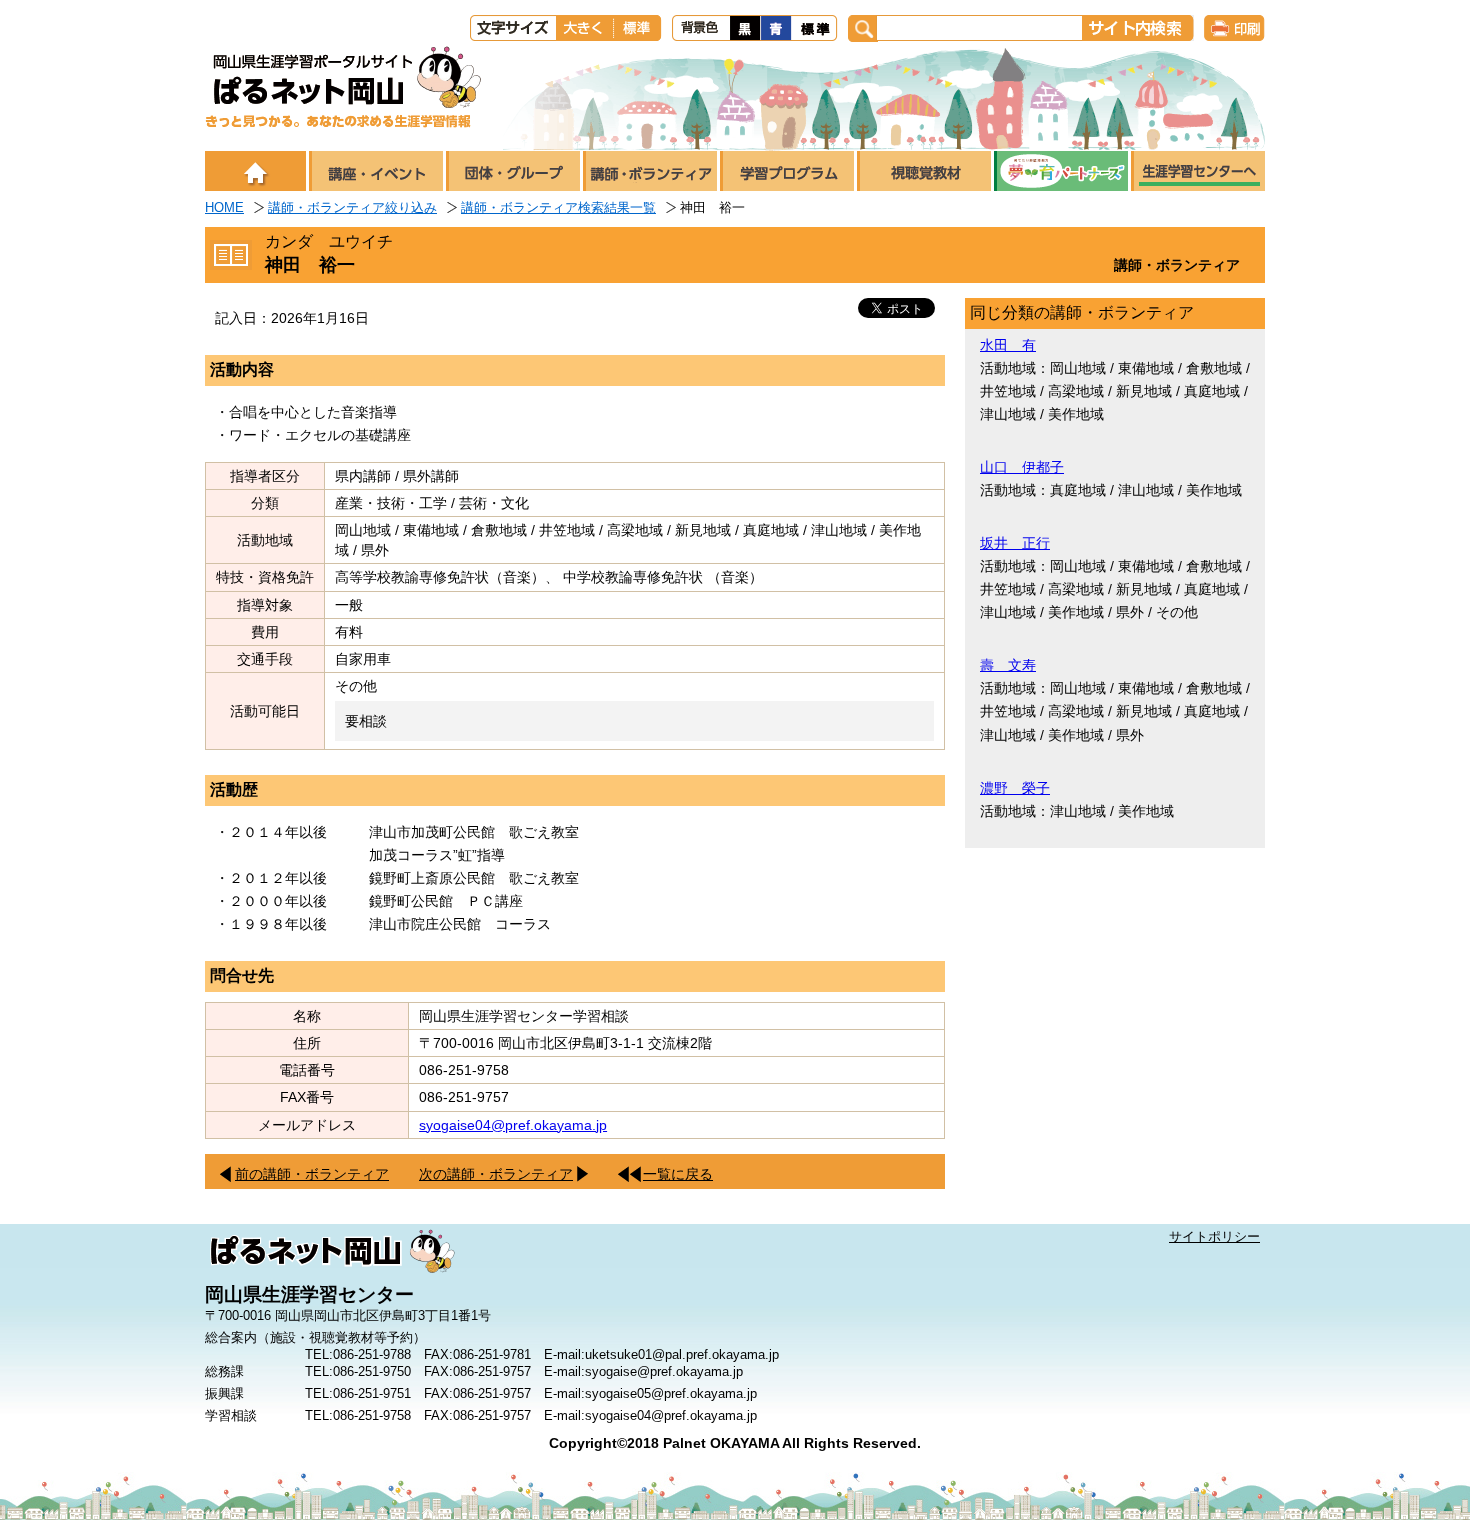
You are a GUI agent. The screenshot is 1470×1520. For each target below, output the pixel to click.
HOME (224, 207)
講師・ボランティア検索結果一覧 (558, 207)
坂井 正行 (1015, 543)
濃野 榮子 (1015, 788)
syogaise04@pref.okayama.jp (513, 1125)
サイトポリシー (1214, 1236)
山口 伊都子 (1022, 467)
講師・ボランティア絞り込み (352, 207)
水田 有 (1008, 345)
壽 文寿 (1008, 665)
